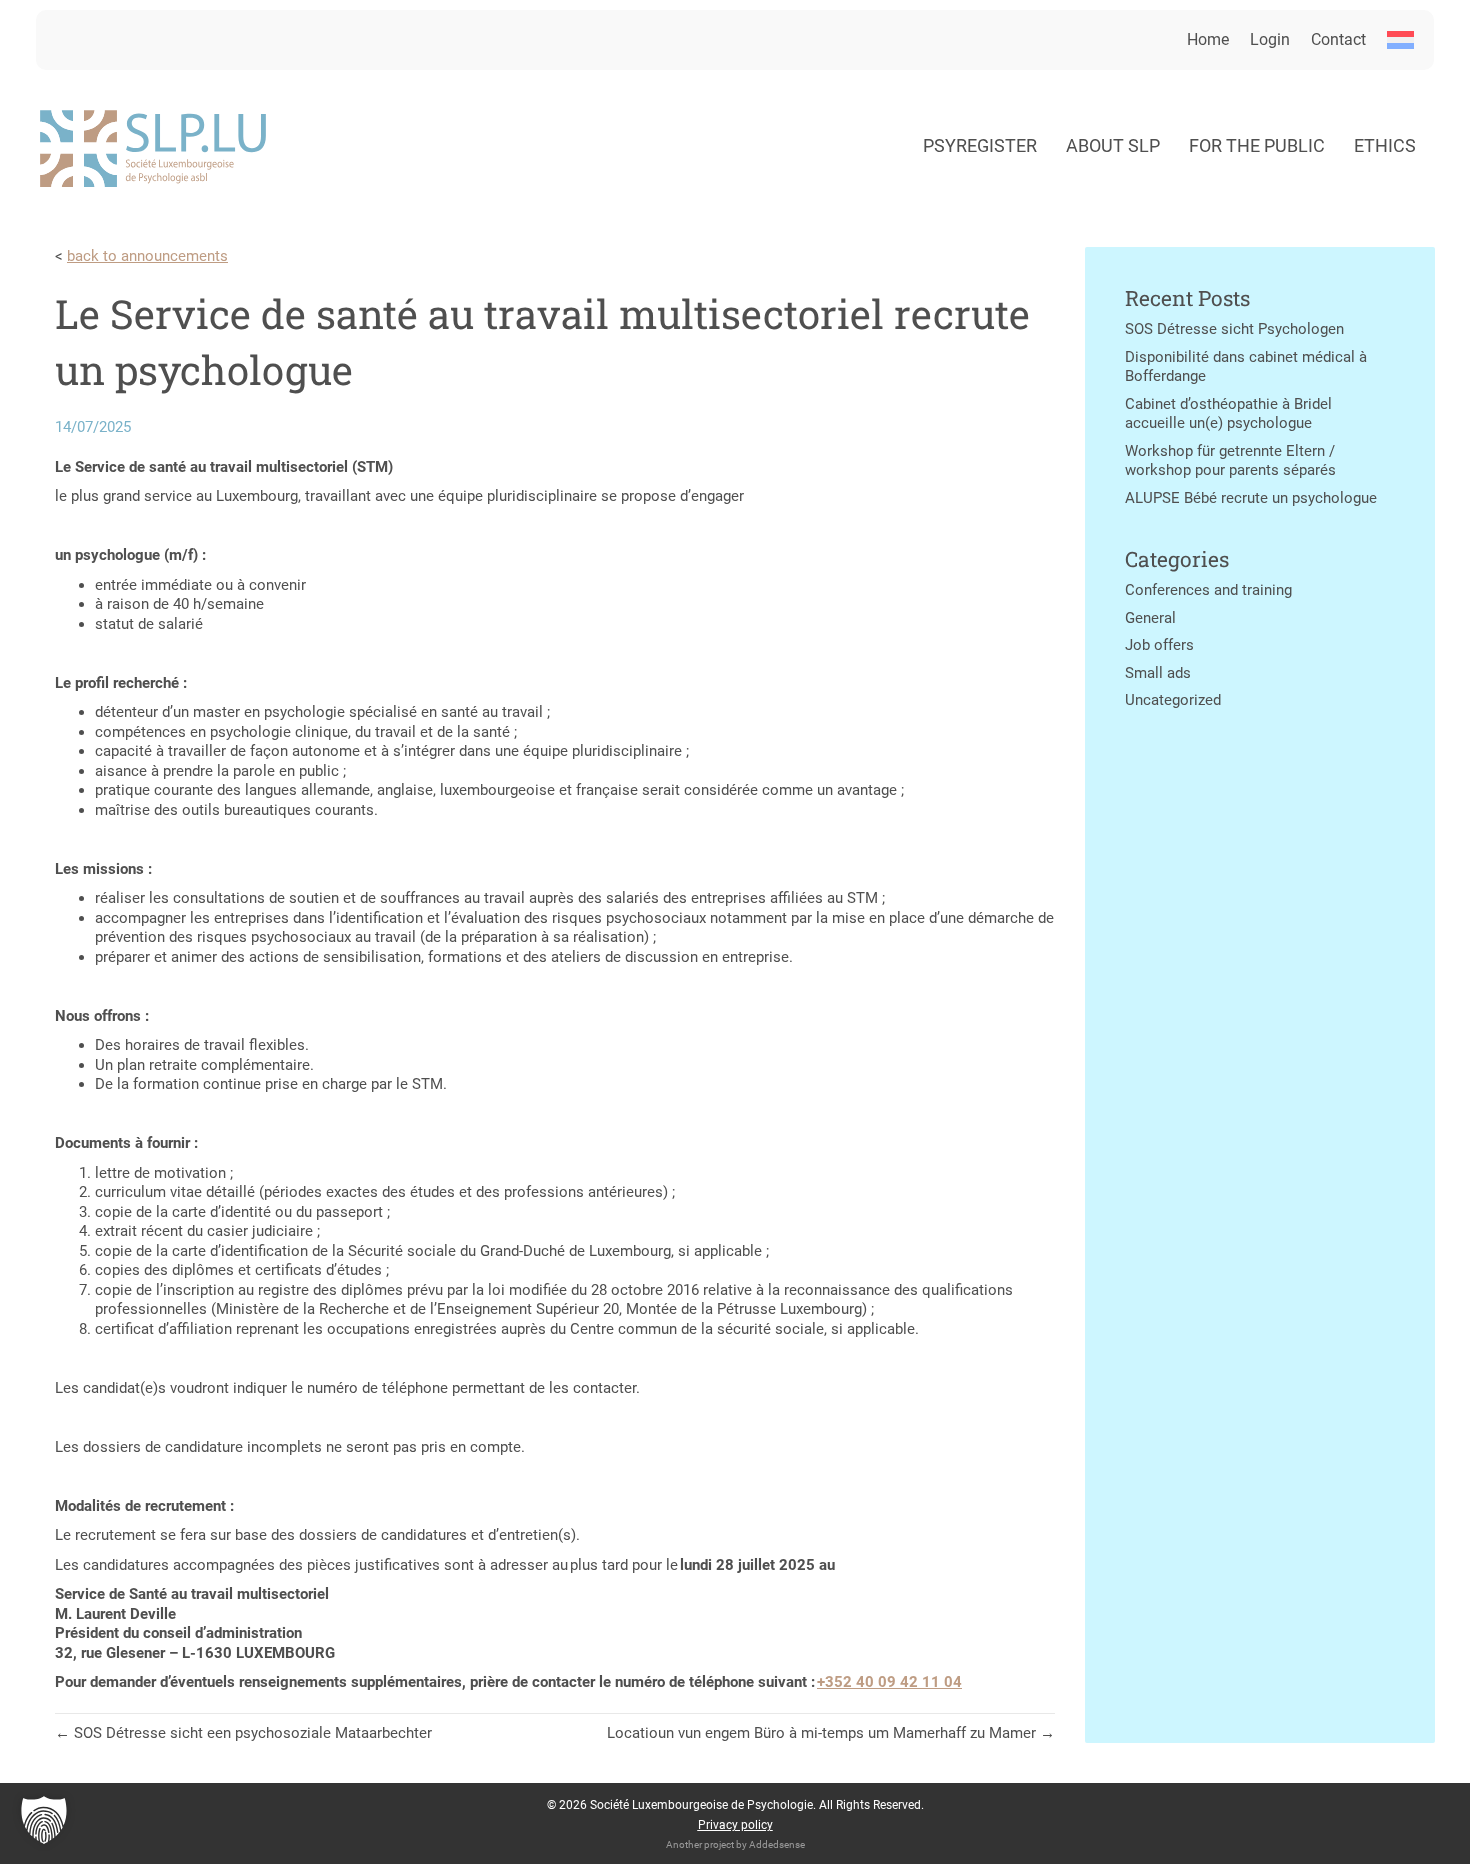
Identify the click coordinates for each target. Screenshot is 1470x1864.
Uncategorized (1173, 700)
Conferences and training (1208, 590)
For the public (1257, 145)
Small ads (1158, 673)
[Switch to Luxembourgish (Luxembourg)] (1400, 40)
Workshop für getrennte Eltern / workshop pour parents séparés (1230, 461)
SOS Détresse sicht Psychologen (1234, 329)
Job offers (1159, 645)
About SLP (1113, 145)
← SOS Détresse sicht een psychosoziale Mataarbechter (243, 1733)
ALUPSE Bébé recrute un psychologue (1251, 498)
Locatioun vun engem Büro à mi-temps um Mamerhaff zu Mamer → (831, 1733)
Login (1270, 39)
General (1150, 618)
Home (1208, 39)
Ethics (1385, 145)
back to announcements (147, 256)
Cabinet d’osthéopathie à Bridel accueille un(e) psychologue (1228, 414)
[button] (44, 1820)
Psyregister (980, 145)
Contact (1338, 39)
